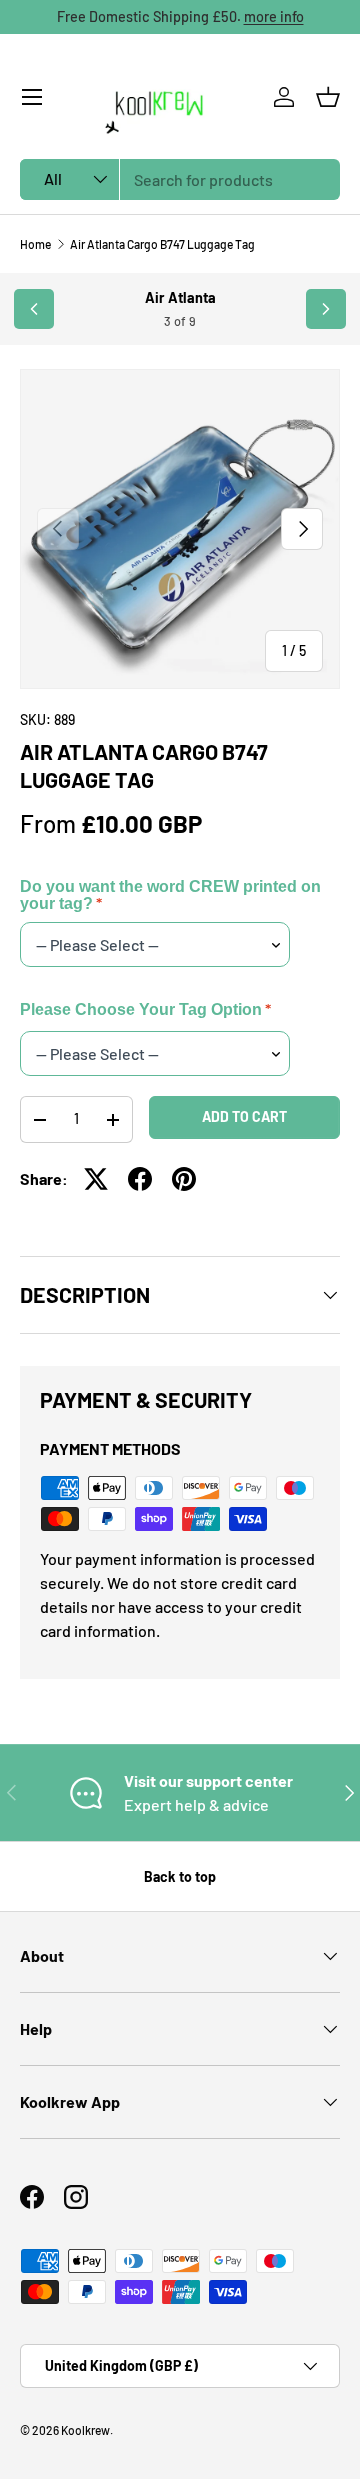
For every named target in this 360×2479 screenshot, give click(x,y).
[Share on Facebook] (140, 1179)
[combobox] (180, 179)
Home (35, 244)
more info (274, 16)
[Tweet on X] (96, 1179)
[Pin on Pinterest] (184, 1179)
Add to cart (244, 1116)
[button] (328, 97)
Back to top (180, 1876)
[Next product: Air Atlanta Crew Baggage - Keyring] (326, 309)
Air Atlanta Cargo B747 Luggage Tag (162, 244)
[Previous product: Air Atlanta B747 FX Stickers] (34, 309)
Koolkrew (85, 2430)
